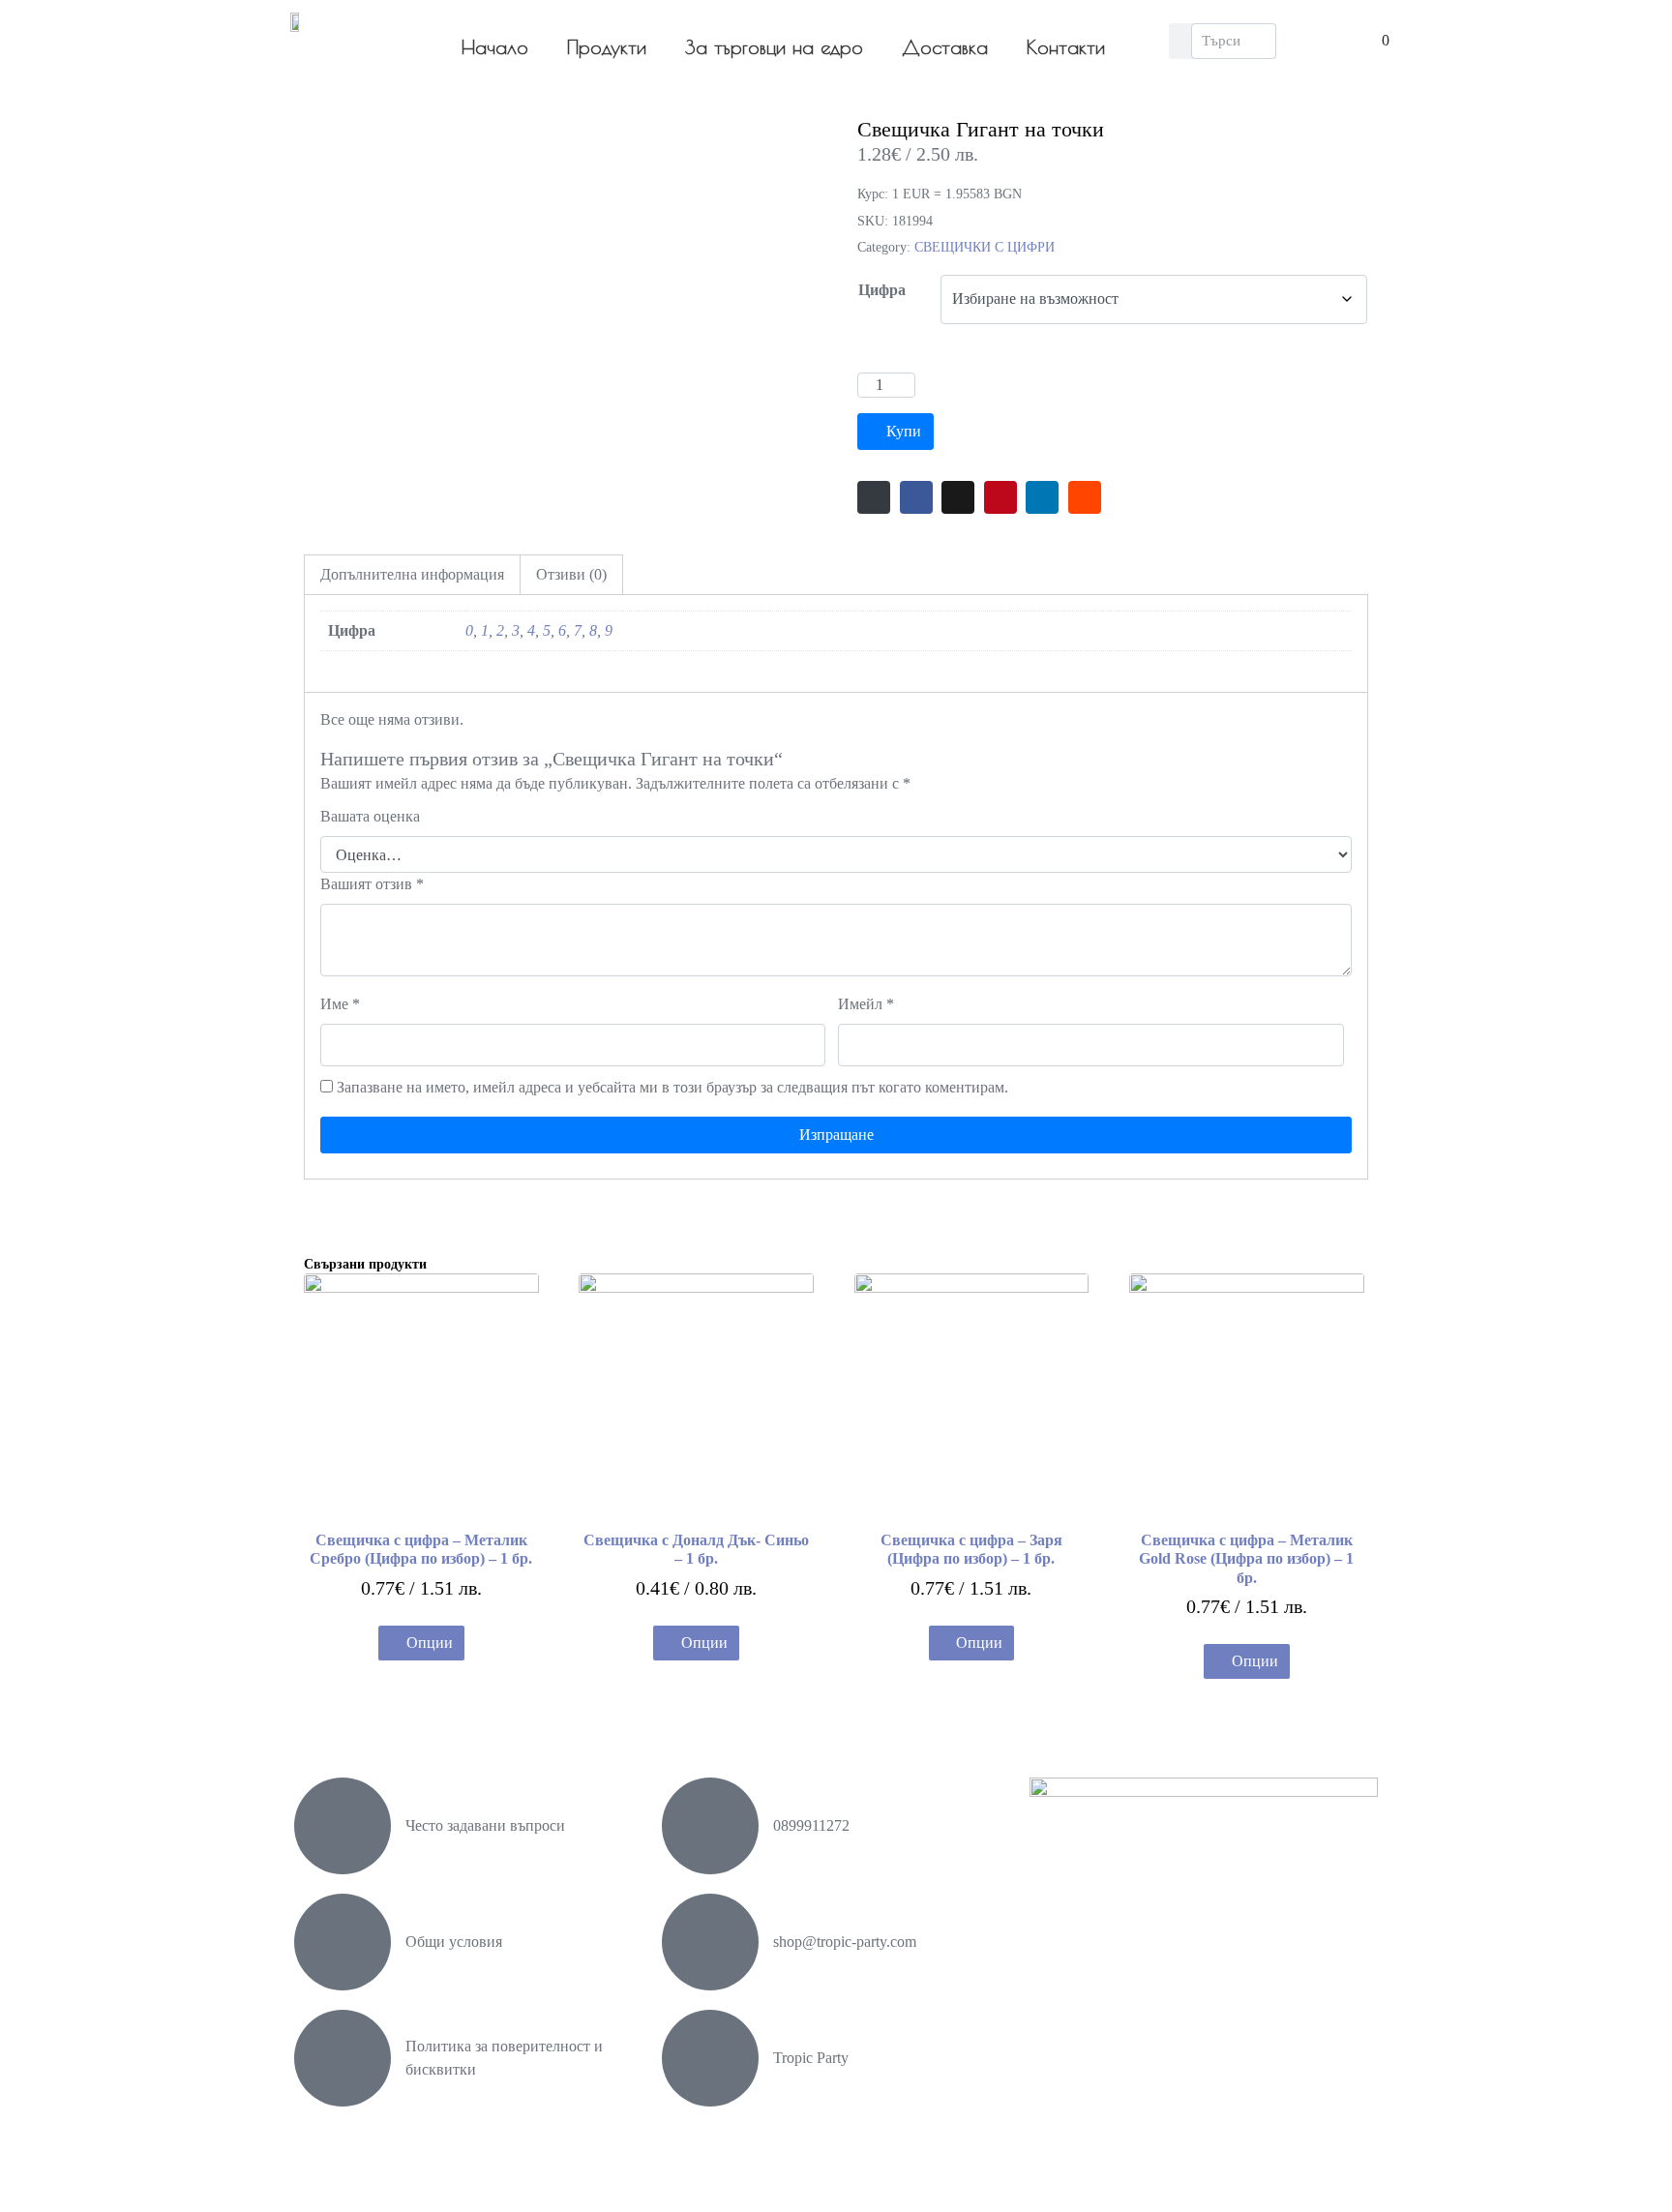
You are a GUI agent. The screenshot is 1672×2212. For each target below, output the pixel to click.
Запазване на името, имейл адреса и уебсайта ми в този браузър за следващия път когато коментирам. (672, 1087)
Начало (495, 47)
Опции (430, 1643)
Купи (904, 431)
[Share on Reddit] (1085, 497)
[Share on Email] (874, 497)
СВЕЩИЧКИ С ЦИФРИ (985, 247)
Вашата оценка (370, 816)
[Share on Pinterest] (1000, 497)
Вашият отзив (372, 884)
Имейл (866, 1004)
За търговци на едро (774, 47)
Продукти (607, 47)
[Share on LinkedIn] (1042, 497)
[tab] (412, 575)
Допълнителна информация (412, 574)
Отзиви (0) (571, 574)
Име (340, 1004)
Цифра (882, 290)
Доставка (945, 47)
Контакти (1066, 47)
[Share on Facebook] (916, 497)
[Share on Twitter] (958, 497)
